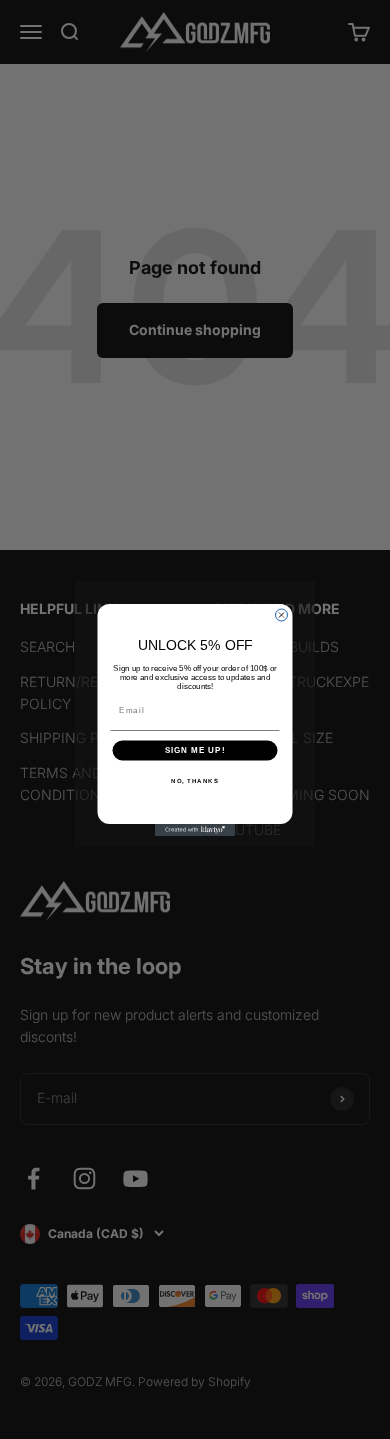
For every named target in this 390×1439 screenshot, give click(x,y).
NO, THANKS (195, 780)
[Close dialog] (282, 615)
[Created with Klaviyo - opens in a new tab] (195, 830)
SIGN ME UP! (195, 750)
